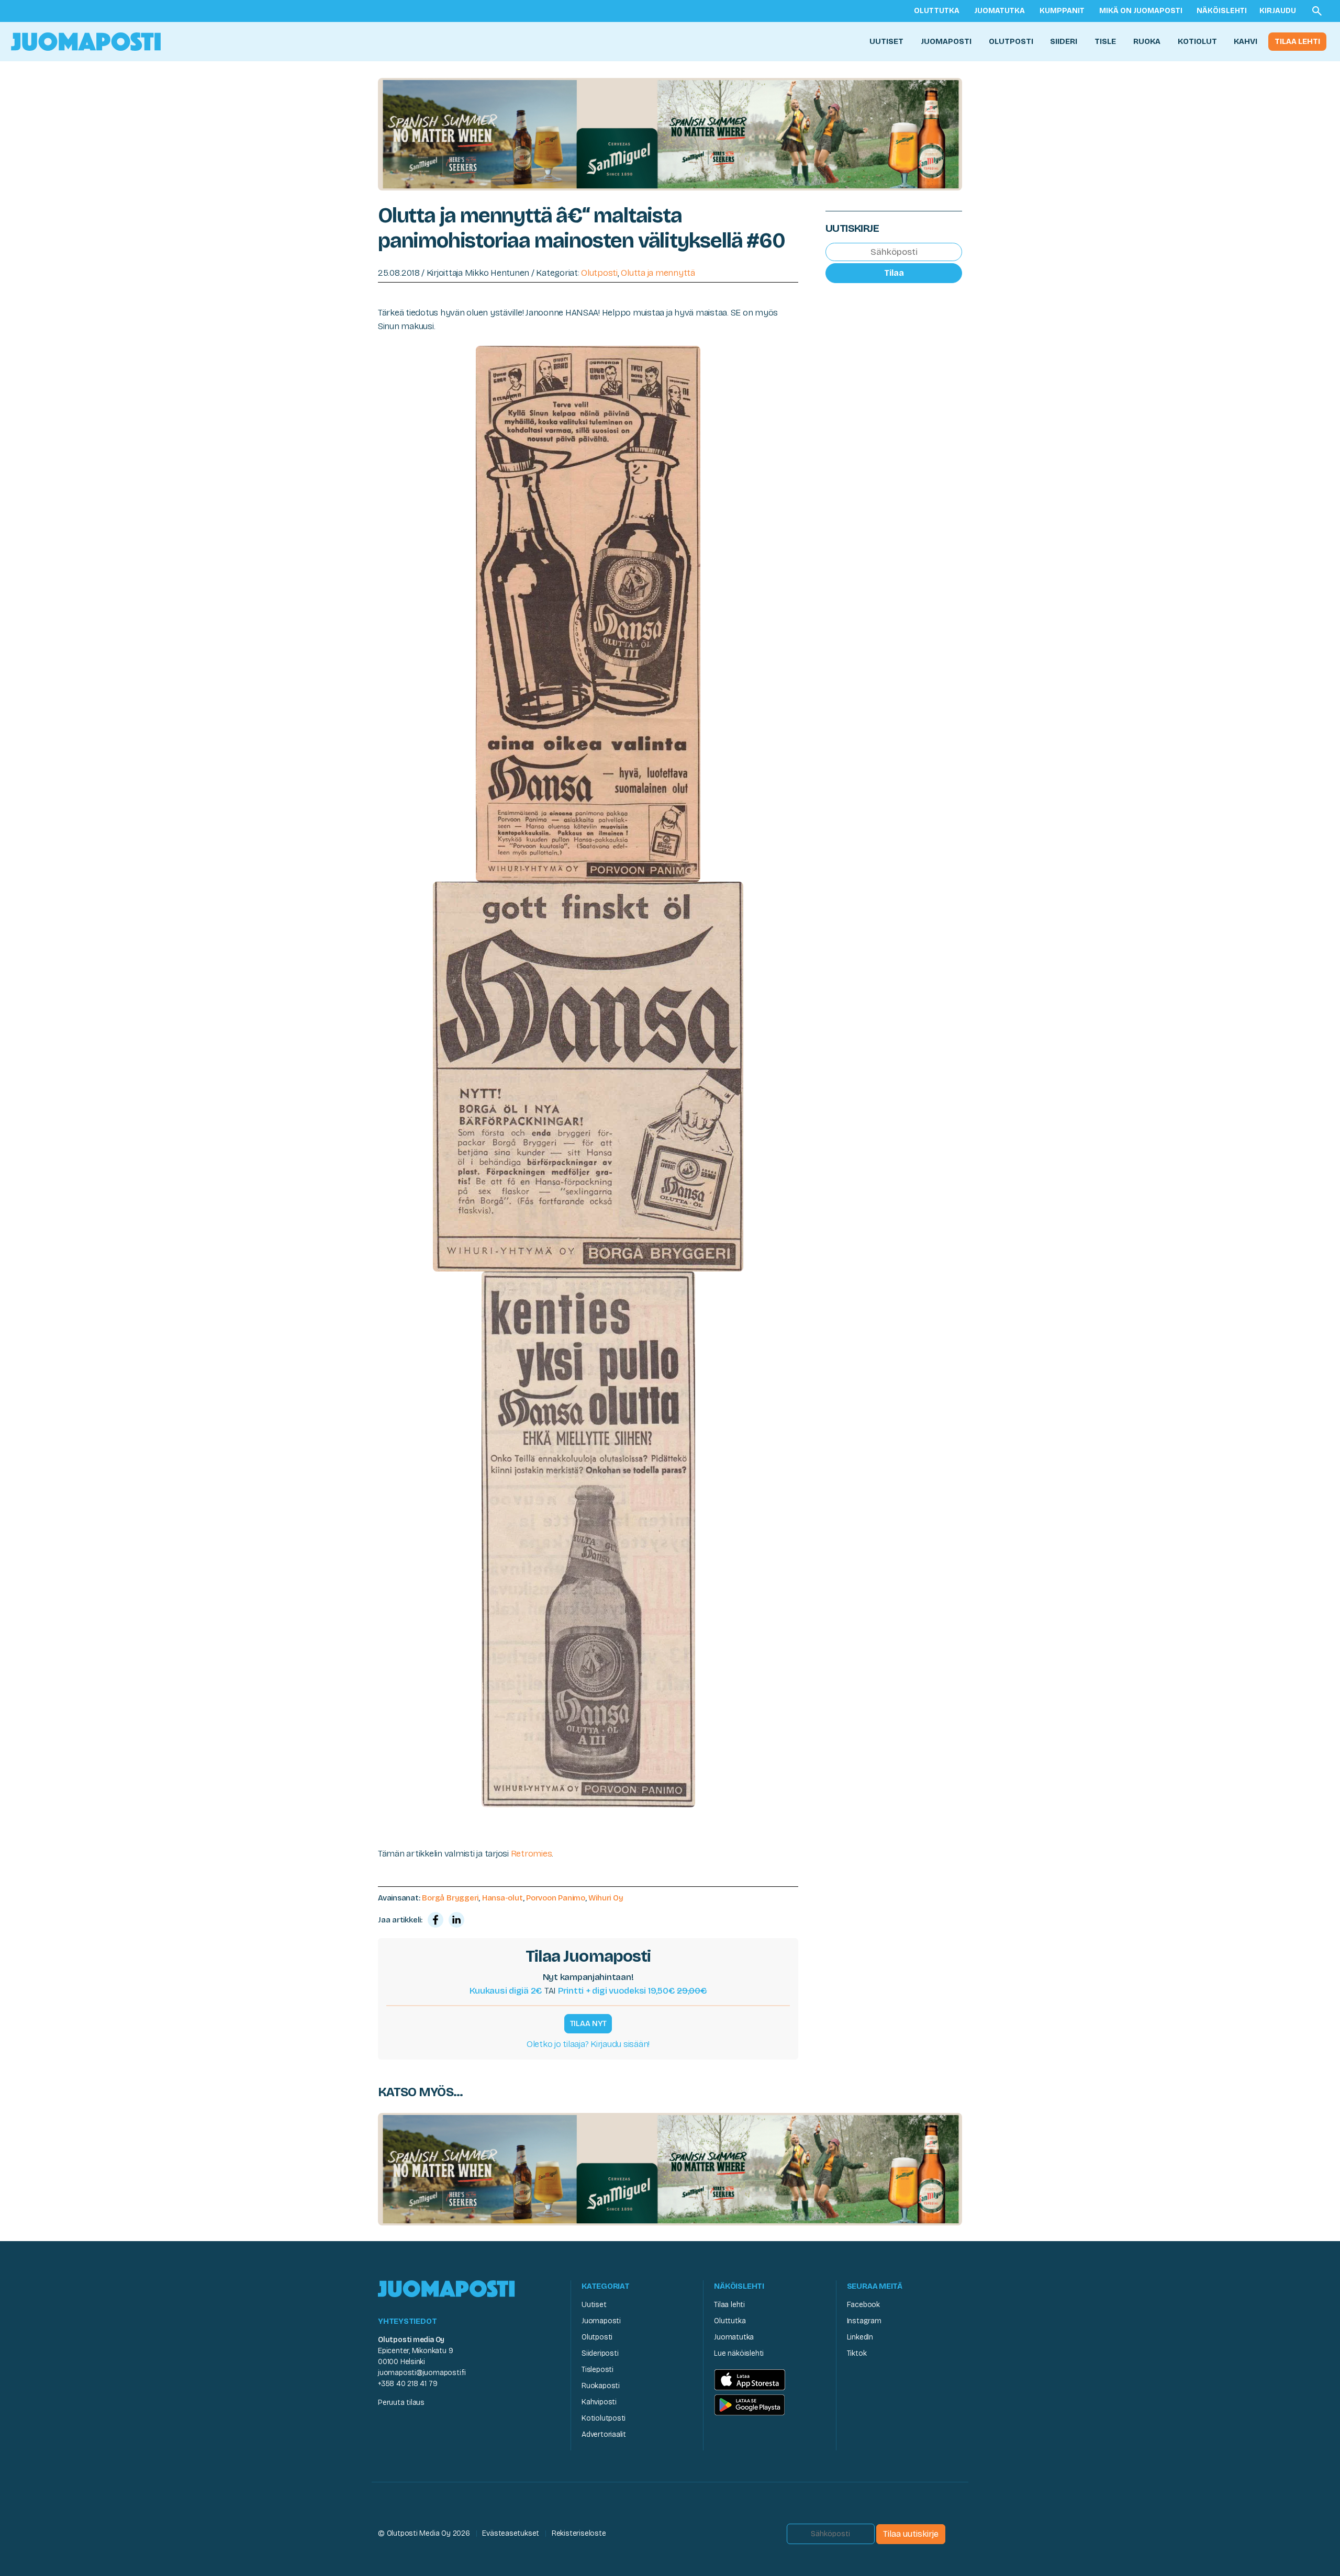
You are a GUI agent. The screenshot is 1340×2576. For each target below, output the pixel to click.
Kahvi (1246, 41)
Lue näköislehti (739, 2353)
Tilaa (894, 273)
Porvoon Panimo (556, 1898)
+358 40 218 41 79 (407, 2384)
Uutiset (886, 41)
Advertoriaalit (604, 2434)
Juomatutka (1000, 11)
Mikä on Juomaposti (1141, 11)
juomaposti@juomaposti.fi (422, 2373)
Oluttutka (937, 11)
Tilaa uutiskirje (911, 2534)
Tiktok (857, 2353)
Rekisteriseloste (579, 2533)
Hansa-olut (502, 1898)
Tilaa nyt (588, 2023)
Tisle (1105, 41)
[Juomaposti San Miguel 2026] (670, 134)
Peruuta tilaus (401, 2403)
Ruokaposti (601, 2386)
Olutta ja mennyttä (658, 273)
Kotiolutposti (604, 2418)
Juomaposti (946, 41)
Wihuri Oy (606, 1898)
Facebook (863, 2305)
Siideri (1064, 41)
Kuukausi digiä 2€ (506, 1991)
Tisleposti (598, 2370)
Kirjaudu (1278, 11)
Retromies (532, 1854)
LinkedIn (860, 2337)
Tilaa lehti (1297, 41)
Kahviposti (599, 2402)
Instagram (864, 2321)
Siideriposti (600, 2353)
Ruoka (1147, 41)
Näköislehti (1222, 11)
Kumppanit (1062, 11)
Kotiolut (1197, 41)
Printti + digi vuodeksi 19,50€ (633, 1991)
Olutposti (1011, 41)
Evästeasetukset (511, 2533)
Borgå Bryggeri (450, 1898)
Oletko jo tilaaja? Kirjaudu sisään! (588, 2044)
